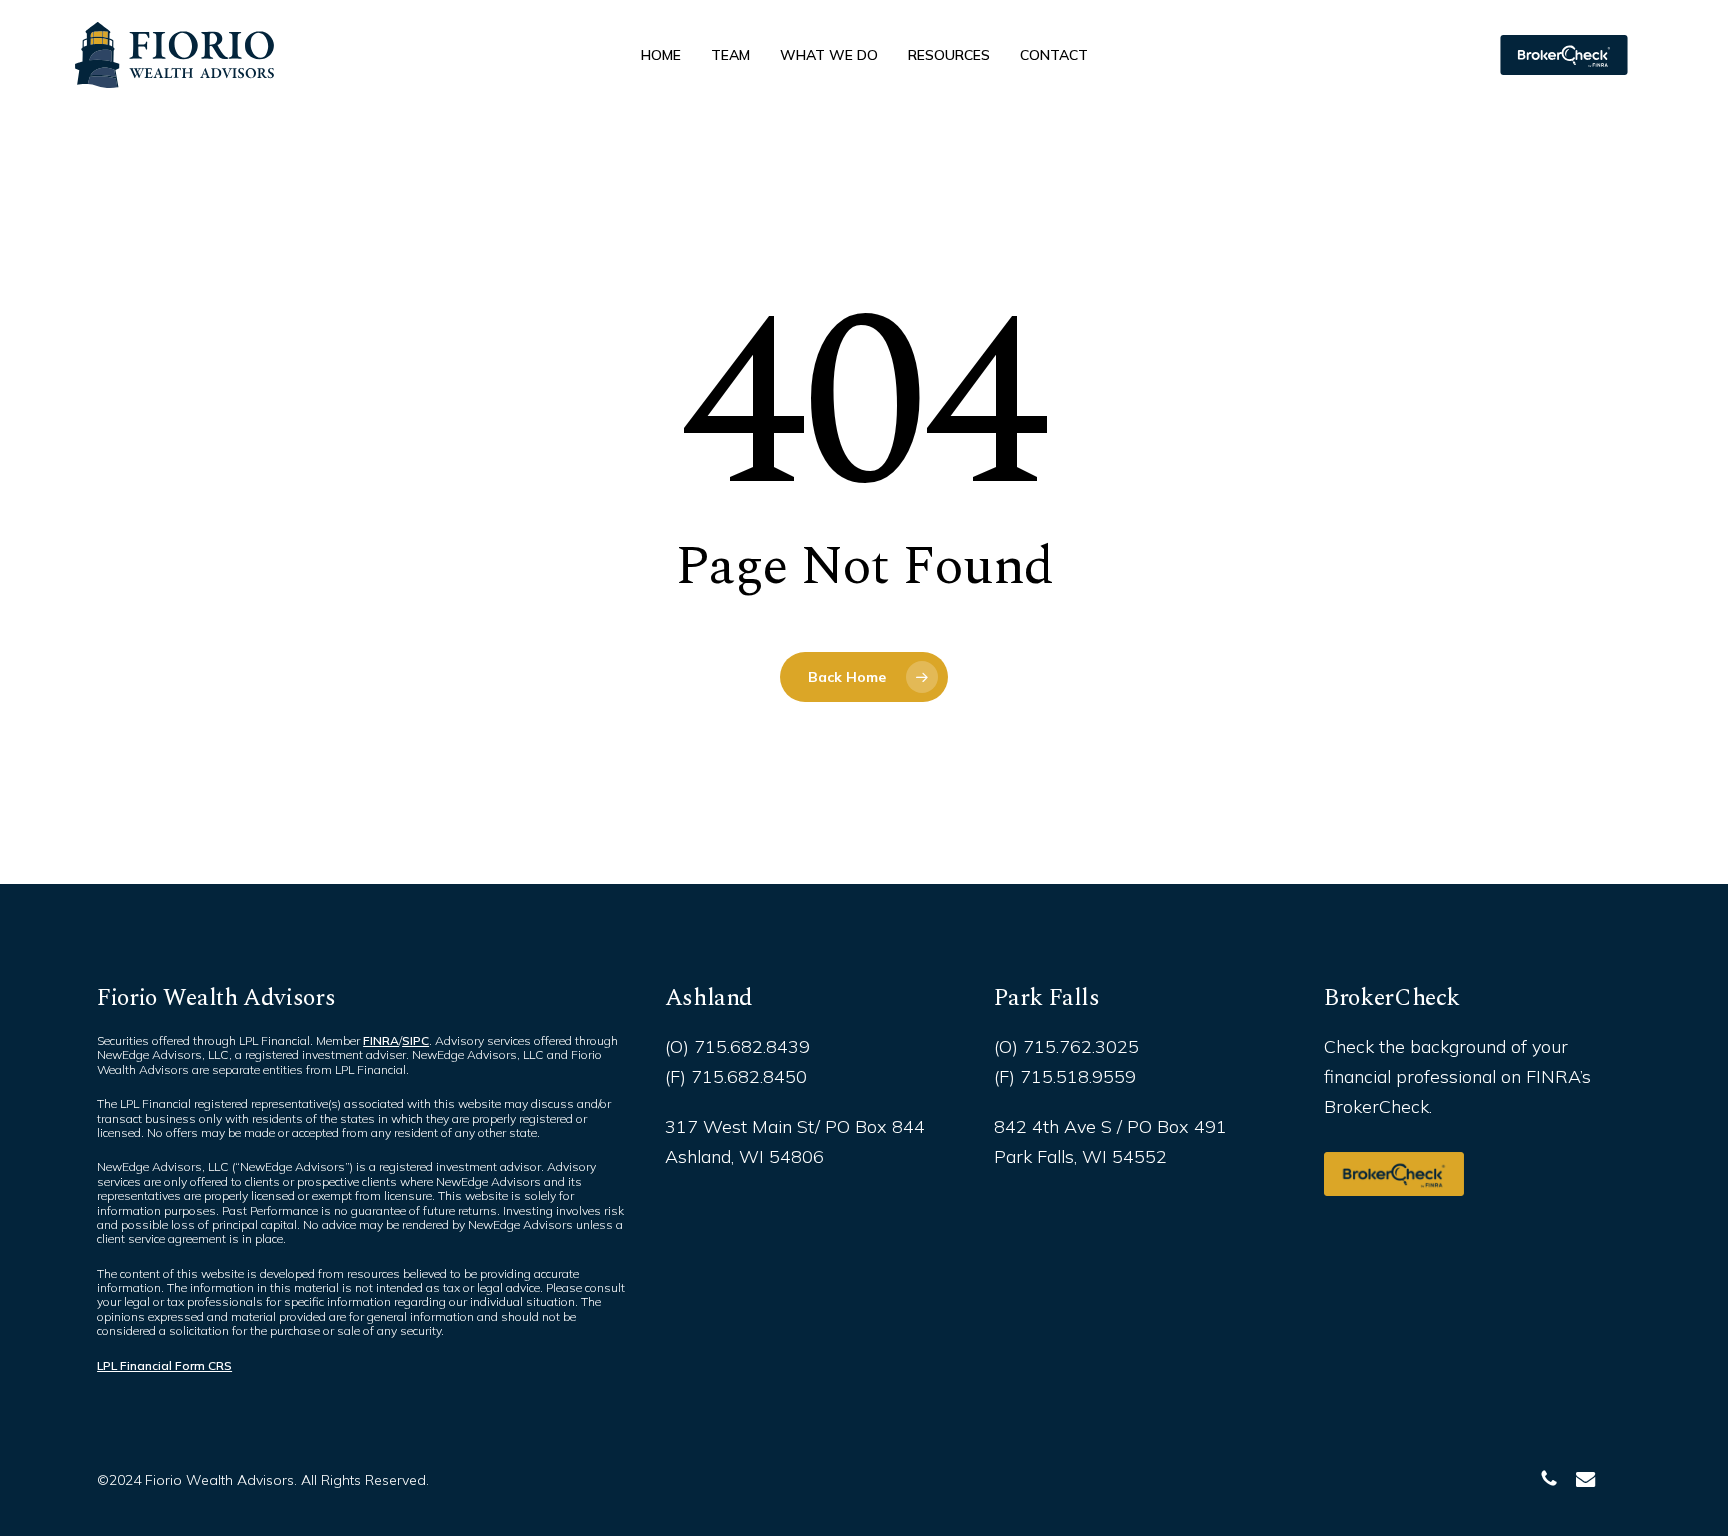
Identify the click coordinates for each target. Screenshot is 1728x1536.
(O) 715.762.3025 (1066, 1046)
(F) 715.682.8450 (736, 1076)
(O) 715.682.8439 (737, 1046)
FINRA (381, 1040)
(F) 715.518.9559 (1065, 1076)
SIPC (415, 1040)
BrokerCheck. (1378, 1106)
